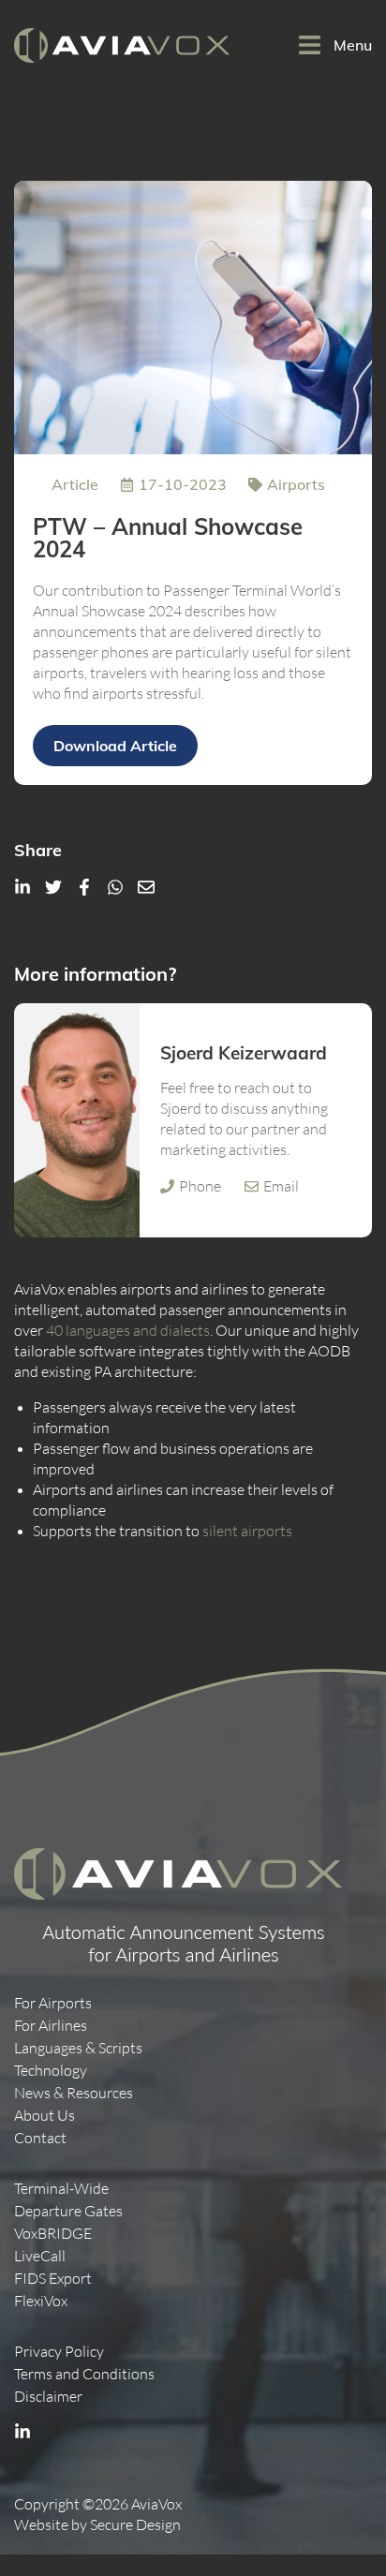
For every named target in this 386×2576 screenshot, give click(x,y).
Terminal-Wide (61, 2189)
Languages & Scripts (78, 2048)
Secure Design (135, 2525)
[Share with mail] (146, 887)
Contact (40, 2138)
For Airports (53, 2003)
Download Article (115, 745)
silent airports (247, 1531)
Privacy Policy (59, 2352)
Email (281, 1186)
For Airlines (51, 2026)
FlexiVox (41, 2301)
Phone (200, 1186)
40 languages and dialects (128, 1331)
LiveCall (40, 2256)
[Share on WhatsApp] (115, 887)
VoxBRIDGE (53, 2234)
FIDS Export (53, 2279)
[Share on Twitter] (53, 887)
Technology (51, 2071)
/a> (84, 887)
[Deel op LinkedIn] (22, 887)
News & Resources (74, 2093)
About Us (45, 2116)
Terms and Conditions (84, 2374)
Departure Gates (68, 2211)
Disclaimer (48, 2397)
